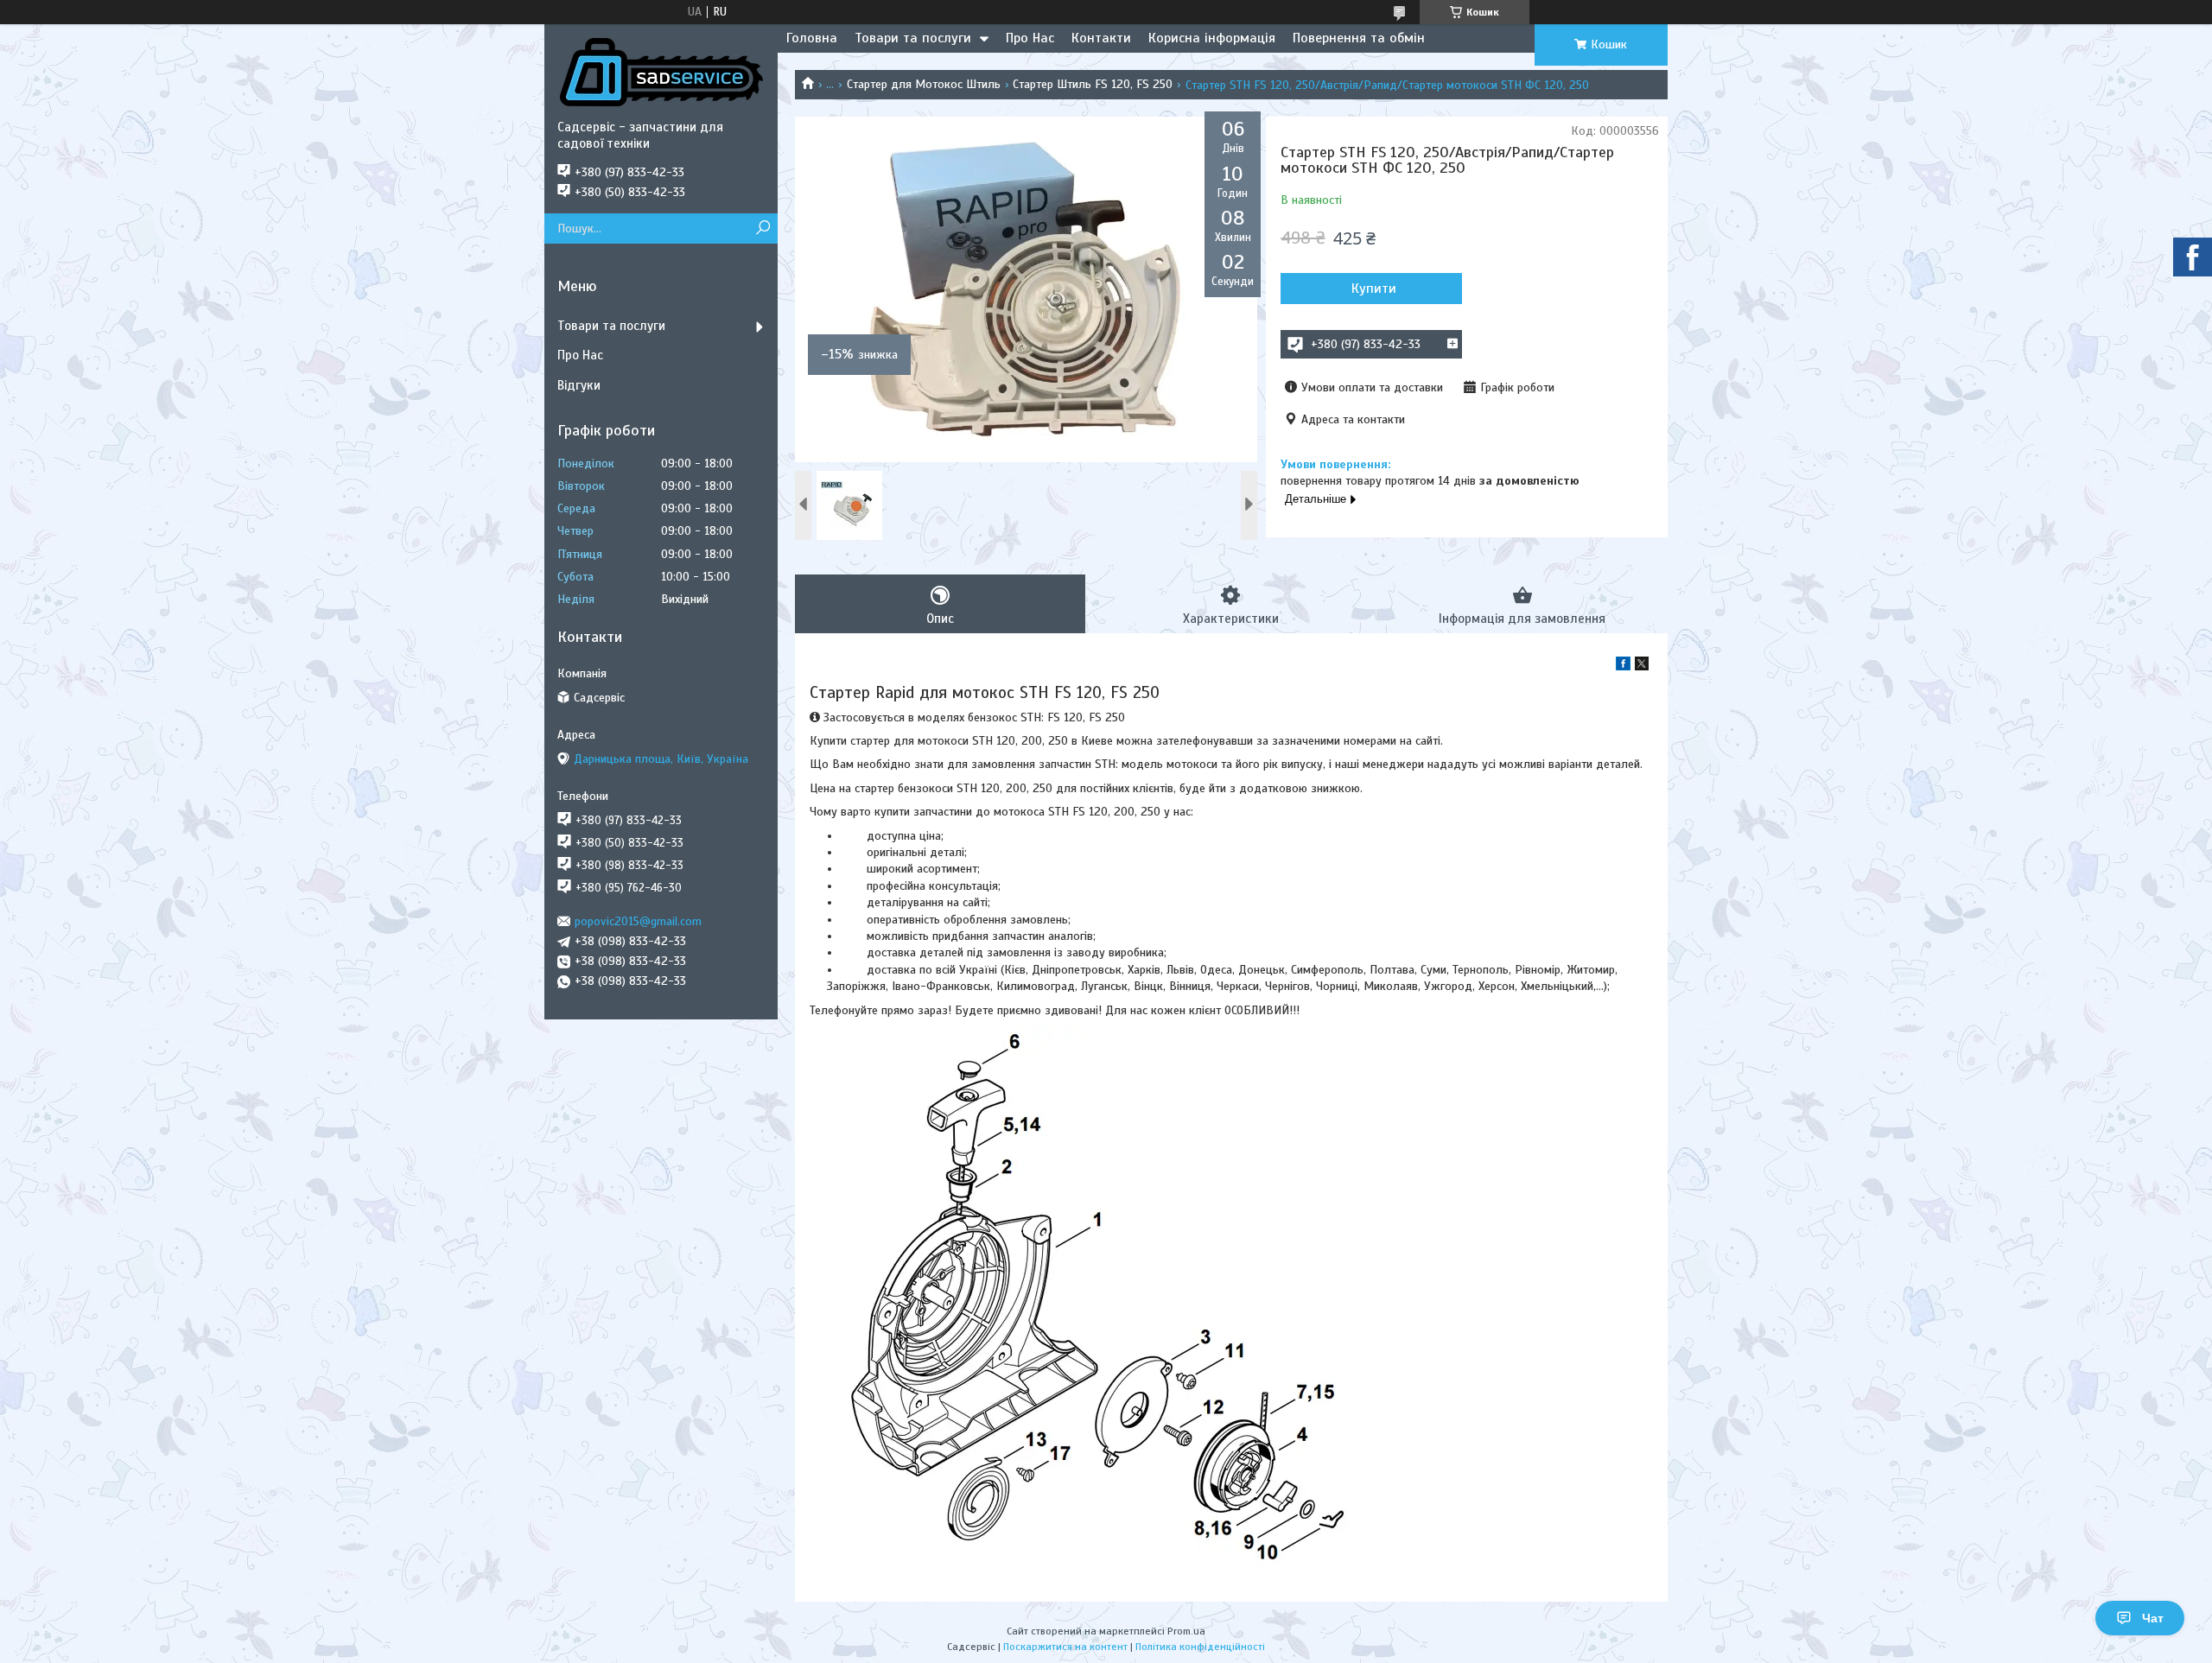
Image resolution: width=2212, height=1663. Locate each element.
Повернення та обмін (1359, 38)
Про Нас (1030, 38)
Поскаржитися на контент (1065, 1647)
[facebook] (1623, 666)
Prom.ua (1186, 1631)
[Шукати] (763, 229)
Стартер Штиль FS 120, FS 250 (1093, 84)
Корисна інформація (1212, 38)
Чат (2153, 1618)
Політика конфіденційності (1200, 1647)
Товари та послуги (913, 38)
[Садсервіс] (661, 72)
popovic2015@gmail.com (638, 921)
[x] (1642, 666)
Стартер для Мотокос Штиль (924, 84)
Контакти (1101, 38)
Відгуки (579, 385)
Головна (812, 38)
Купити (1374, 289)
